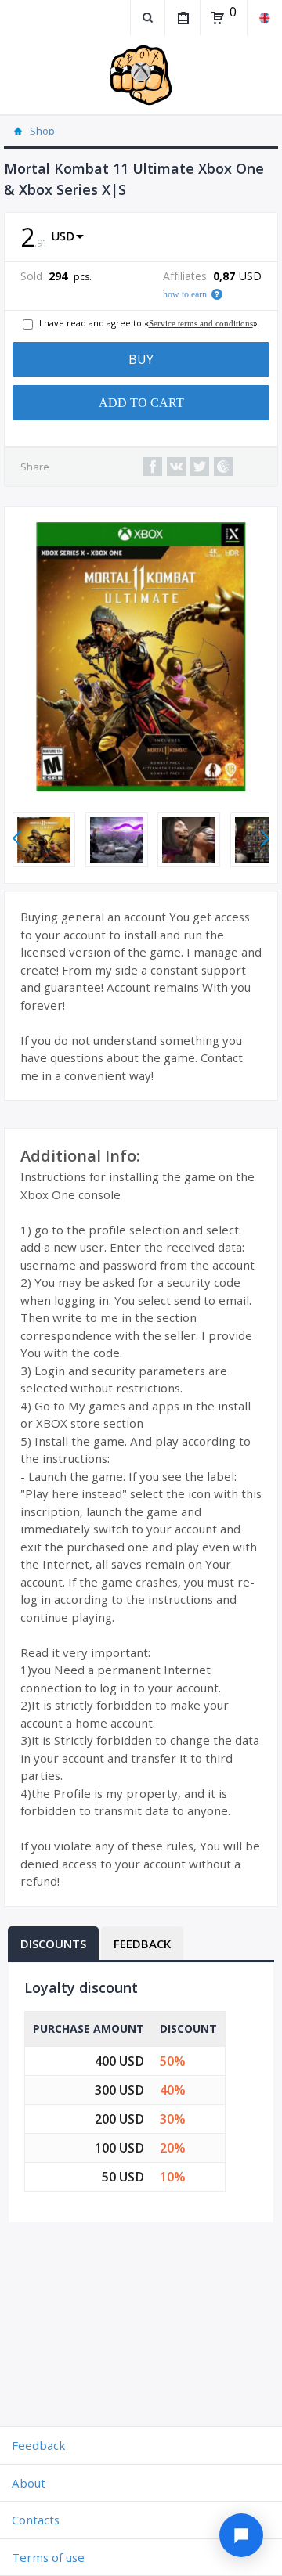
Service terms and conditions (201, 323)
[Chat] (241, 2535)
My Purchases (182, 18)
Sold (31, 276)
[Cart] (218, 18)
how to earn (185, 294)
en (264, 18)
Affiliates (185, 276)
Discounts (53, 1944)
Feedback (142, 1944)
